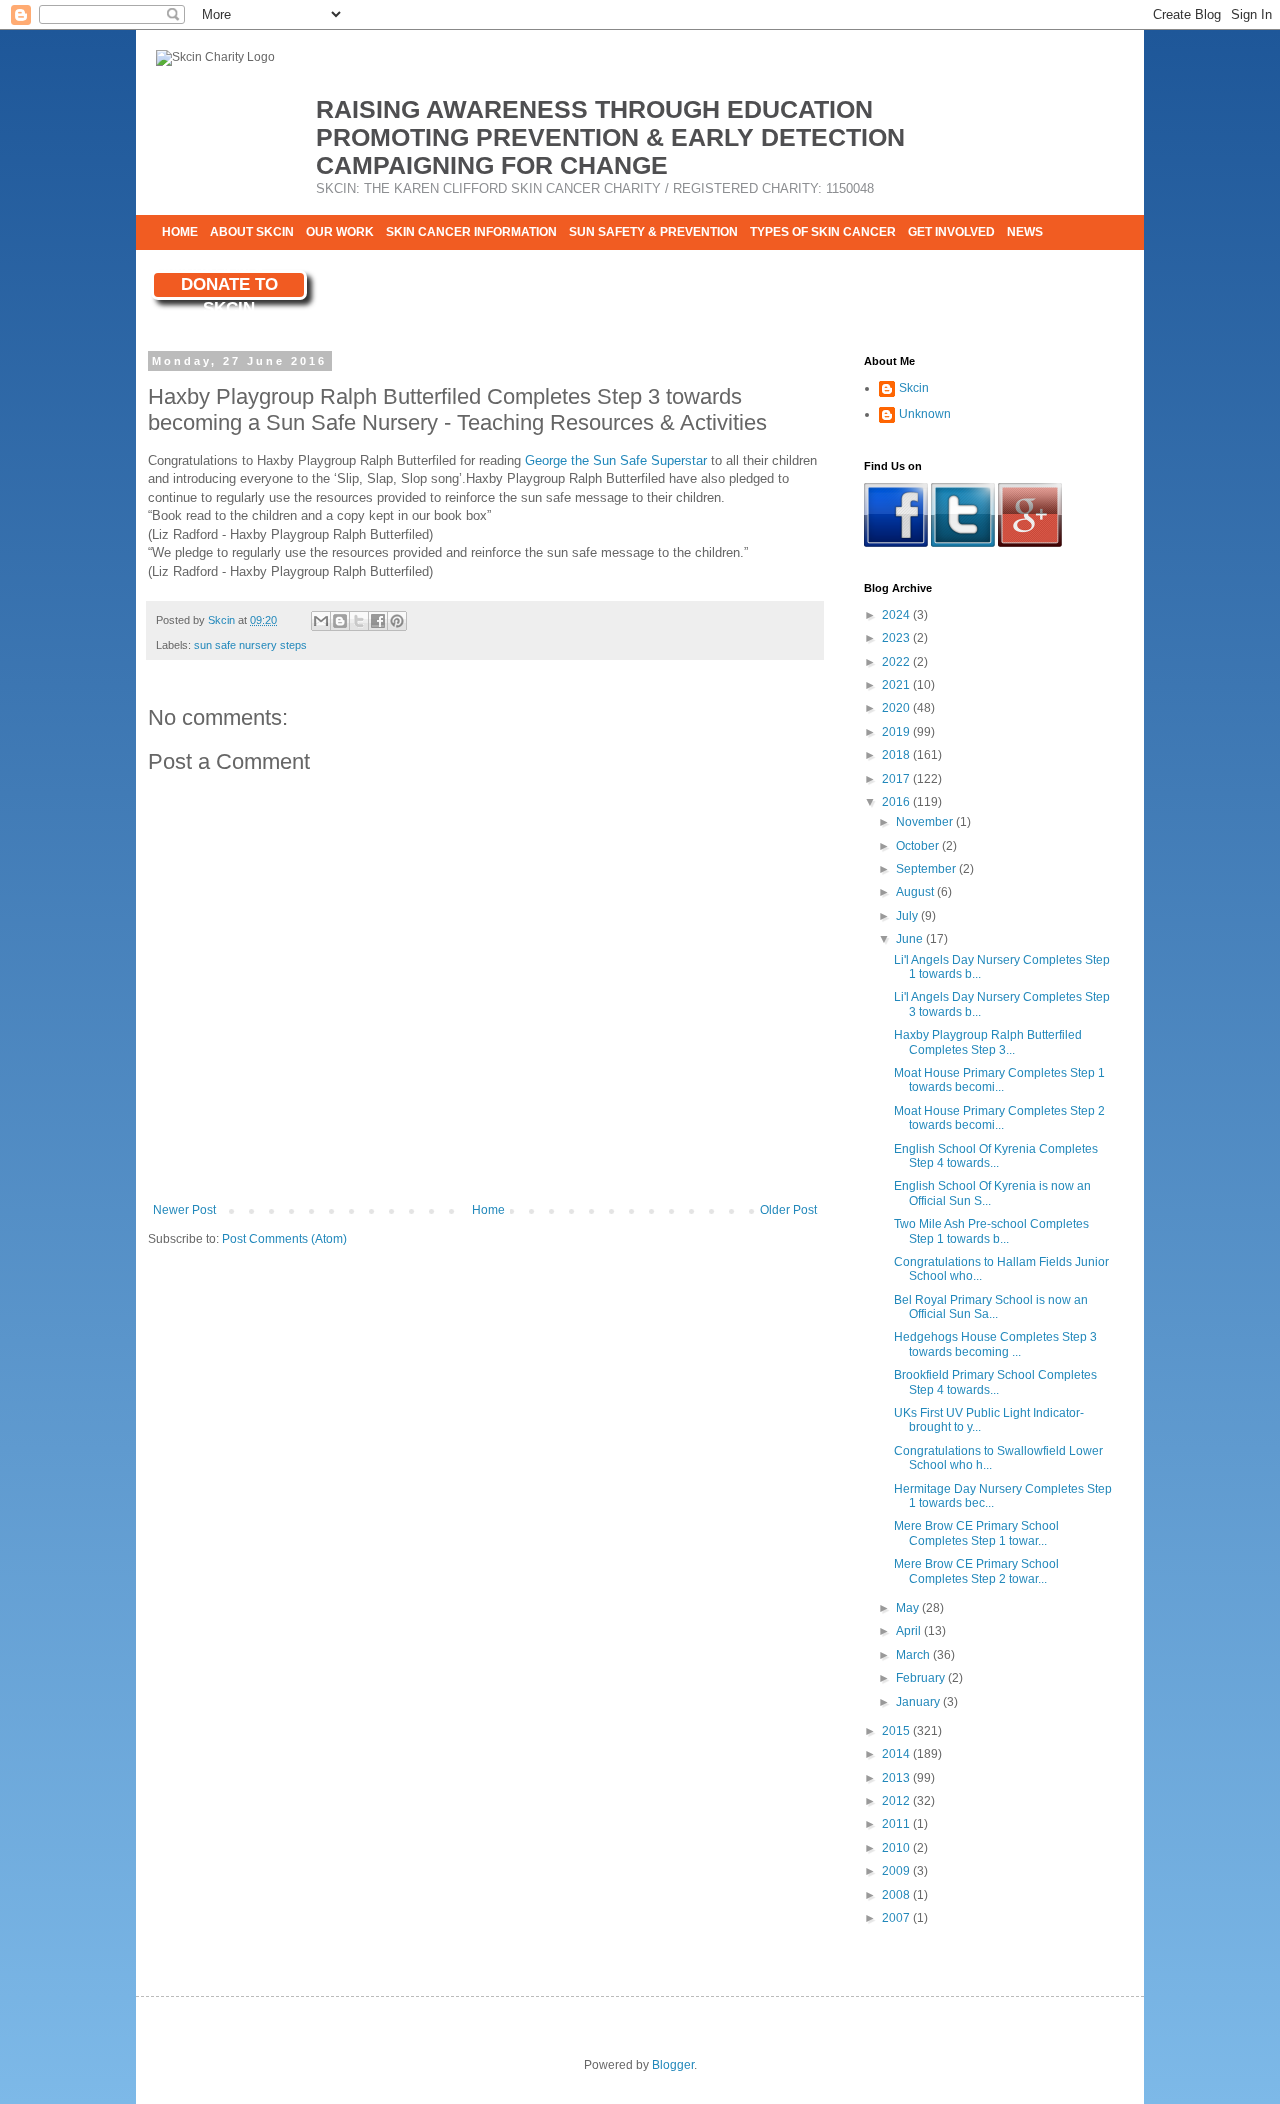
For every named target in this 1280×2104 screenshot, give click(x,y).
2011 (897, 1824)
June (911, 939)
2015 (897, 1731)
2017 (897, 779)
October (919, 846)
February (922, 1678)
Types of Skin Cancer (823, 232)
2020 (897, 708)
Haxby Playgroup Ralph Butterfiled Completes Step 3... (988, 1042)
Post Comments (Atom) (284, 1239)
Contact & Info (212, 267)
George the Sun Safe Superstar (616, 460)
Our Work (340, 232)
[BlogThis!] (340, 621)
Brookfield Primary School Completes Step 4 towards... (995, 1382)
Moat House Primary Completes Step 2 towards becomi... (999, 1118)
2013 (897, 1778)
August (916, 892)
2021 (897, 685)
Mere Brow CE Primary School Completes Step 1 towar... (976, 1533)
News (1025, 232)
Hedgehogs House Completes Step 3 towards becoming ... (995, 1344)
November (926, 822)
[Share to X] (359, 621)
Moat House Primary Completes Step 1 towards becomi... (999, 1080)
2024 (897, 615)
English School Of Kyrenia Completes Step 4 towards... (996, 1156)
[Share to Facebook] (378, 621)
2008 (897, 1895)
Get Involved (951, 232)
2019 (897, 732)
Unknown (925, 414)
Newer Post (184, 1210)
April (910, 1631)
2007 (897, 1918)
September (927, 869)
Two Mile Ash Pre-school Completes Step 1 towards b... (991, 1231)
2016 (897, 802)
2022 (897, 662)
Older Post (788, 1210)
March (914, 1655)
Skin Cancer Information (471, 232)
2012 (897, 1801)
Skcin (914, 388)
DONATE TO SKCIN (229, 287)
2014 (897, 1754)
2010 (897, 1848)
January (919, 1702)
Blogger (673, 2065)
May (909, 1608)
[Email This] (321, 621)
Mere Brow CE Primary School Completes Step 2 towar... (976, 1571)
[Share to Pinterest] (397, 621)
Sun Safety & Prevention (653, 232)
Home (180, 232)
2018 (897, 755)
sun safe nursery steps (250, 645)
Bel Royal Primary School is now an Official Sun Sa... (991, 1307)
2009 (897, 1871)
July (908, 916)
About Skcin (252, 232)
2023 (897, 638)
